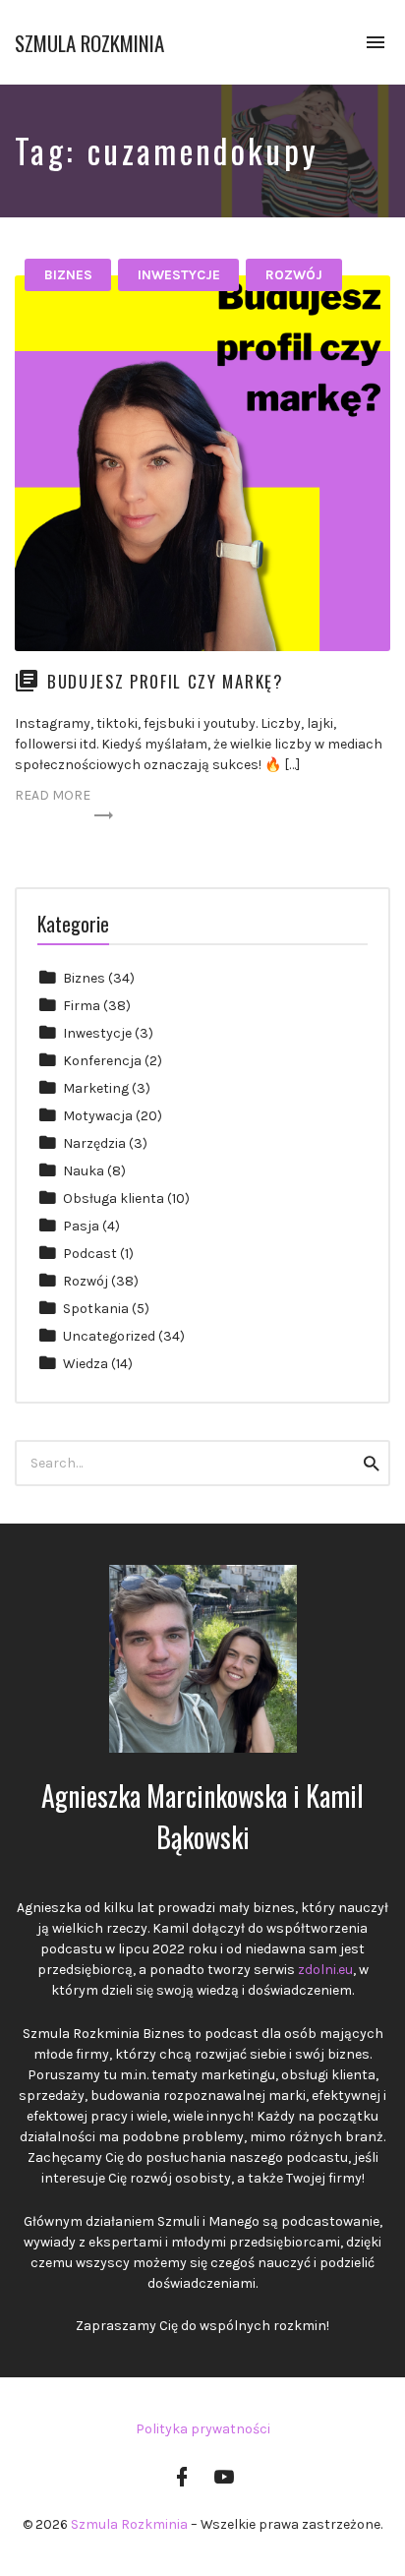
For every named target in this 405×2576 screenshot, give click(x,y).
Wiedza (86, 1364)
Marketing (96, 1088)
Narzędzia (94, 1143)
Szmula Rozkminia (89, 43)
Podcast (90, 1254)
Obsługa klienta (114, 1198)
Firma (82, 1006)
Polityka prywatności (203, 2429)
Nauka (84, 1171)
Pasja (81, 1226)
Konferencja (102, 1061)
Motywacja (98, 1116)
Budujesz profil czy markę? (165, 681)
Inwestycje (179, 275)
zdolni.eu (325, 1970)
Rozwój (294, 275)
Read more (53, 795)
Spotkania (96, 1309)
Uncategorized (109, 1336)
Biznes (68, 275)
